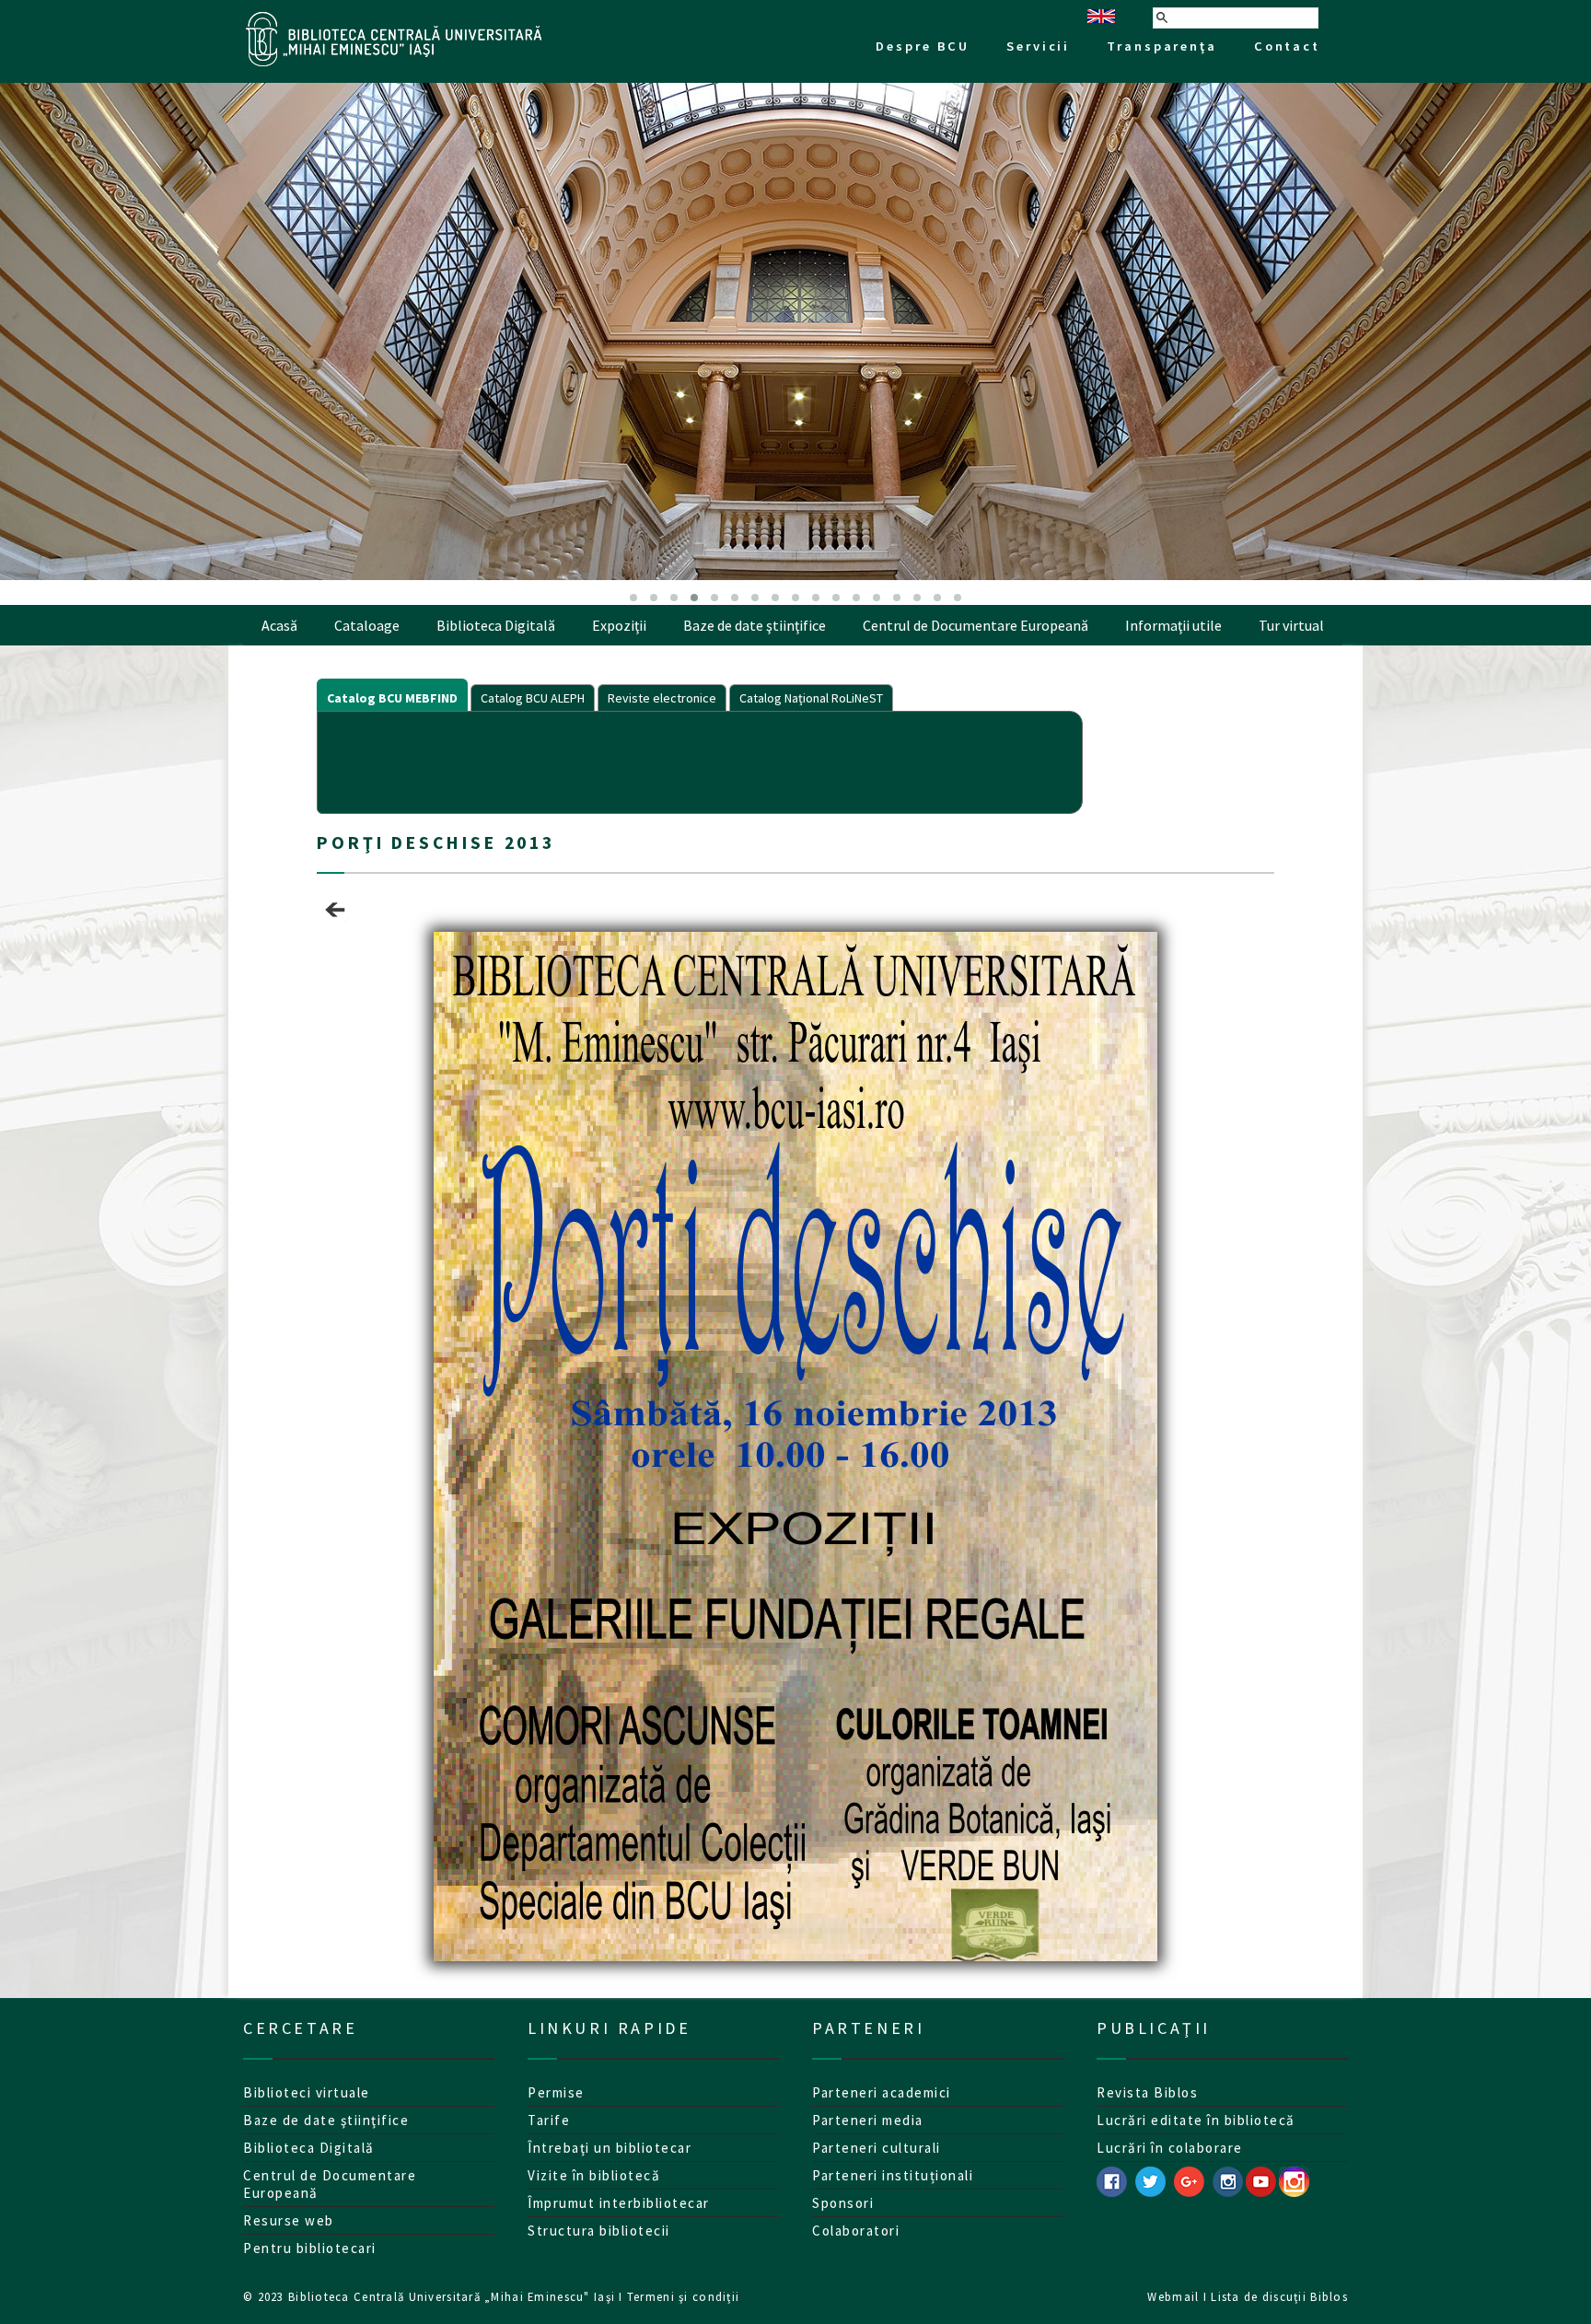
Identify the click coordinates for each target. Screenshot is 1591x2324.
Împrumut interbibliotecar (619, 2203)
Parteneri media (868, 2120)
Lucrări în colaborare (1170, 2148)
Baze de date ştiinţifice (755, 625)
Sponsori (843, 2203)
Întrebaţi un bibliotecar (610, 2148)
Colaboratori (856, 2231)
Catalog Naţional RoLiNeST (811, 698)
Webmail (1173, 2296)
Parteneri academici (882, 2092)
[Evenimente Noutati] (335, 923)
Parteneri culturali (877, 2148)
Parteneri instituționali (893, 2175)
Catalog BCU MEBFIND (392, 698)
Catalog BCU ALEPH (533, 698)
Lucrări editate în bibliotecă (1196, 2120)
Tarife (549, 2120)
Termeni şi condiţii (683, 2296)
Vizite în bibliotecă (594, 2175)
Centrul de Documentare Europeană (976, 625)
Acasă (279, 625)
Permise (556, 2092)
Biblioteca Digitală (496, 625)
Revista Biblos (1147, 2092)
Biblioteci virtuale (307, 2092)
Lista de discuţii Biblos (1279, 2296)
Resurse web (289, 2220)
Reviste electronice (662, 698)
